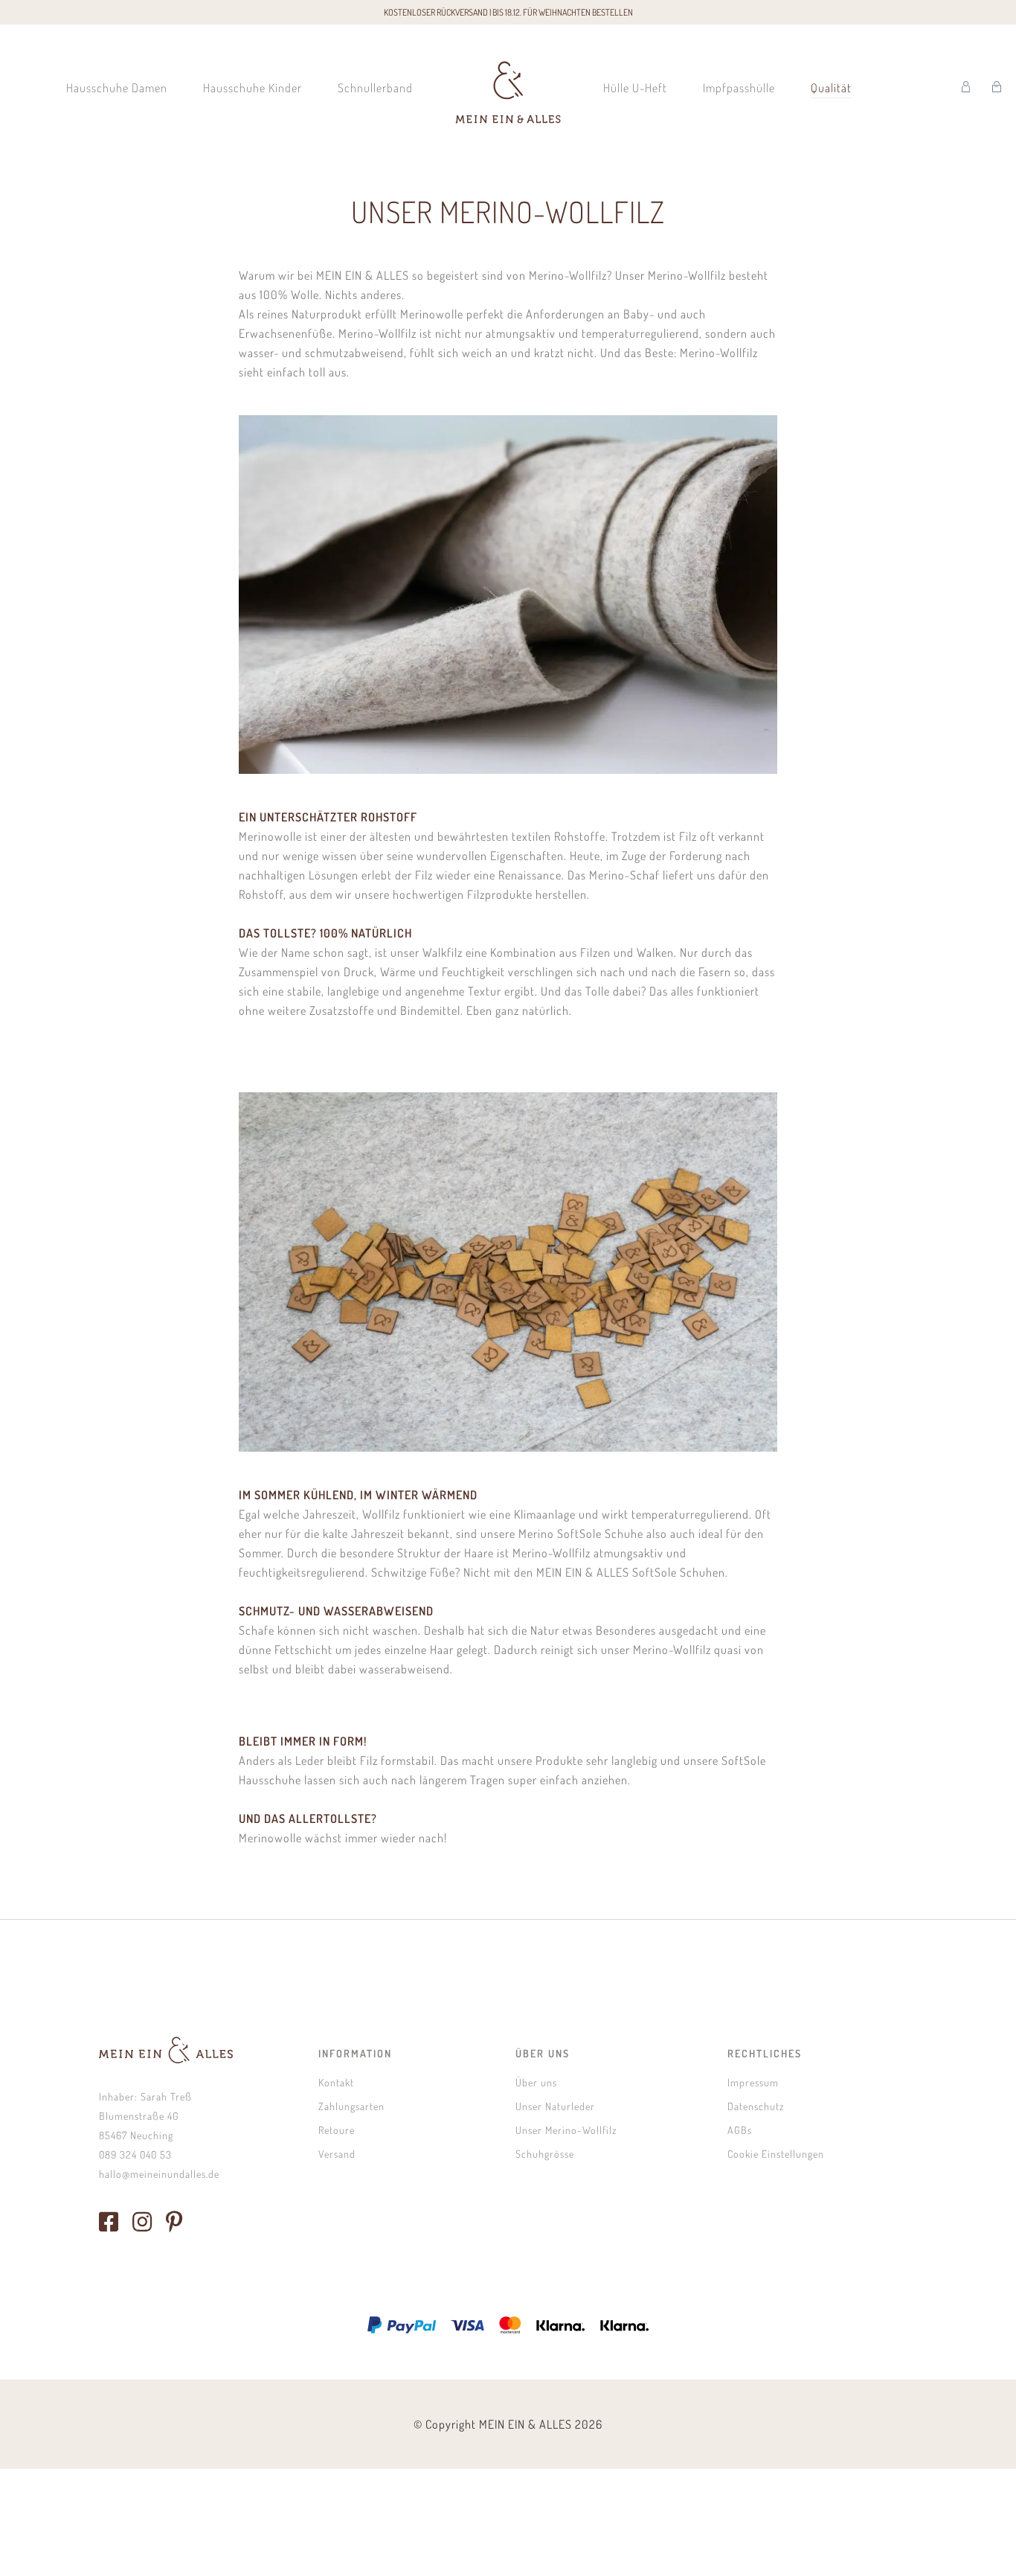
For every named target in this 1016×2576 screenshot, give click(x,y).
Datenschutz (756, 2106)
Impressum (753, 2082)
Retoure (337, 2130)
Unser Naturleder (555, 2106)
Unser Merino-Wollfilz (566, 2130)
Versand (337, 2154)
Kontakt (336, 2082)
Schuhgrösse (545, 2154)
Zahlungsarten (351, 2106)
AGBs (740, 2130)
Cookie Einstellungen (776, 2154)
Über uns (536, 2082)
